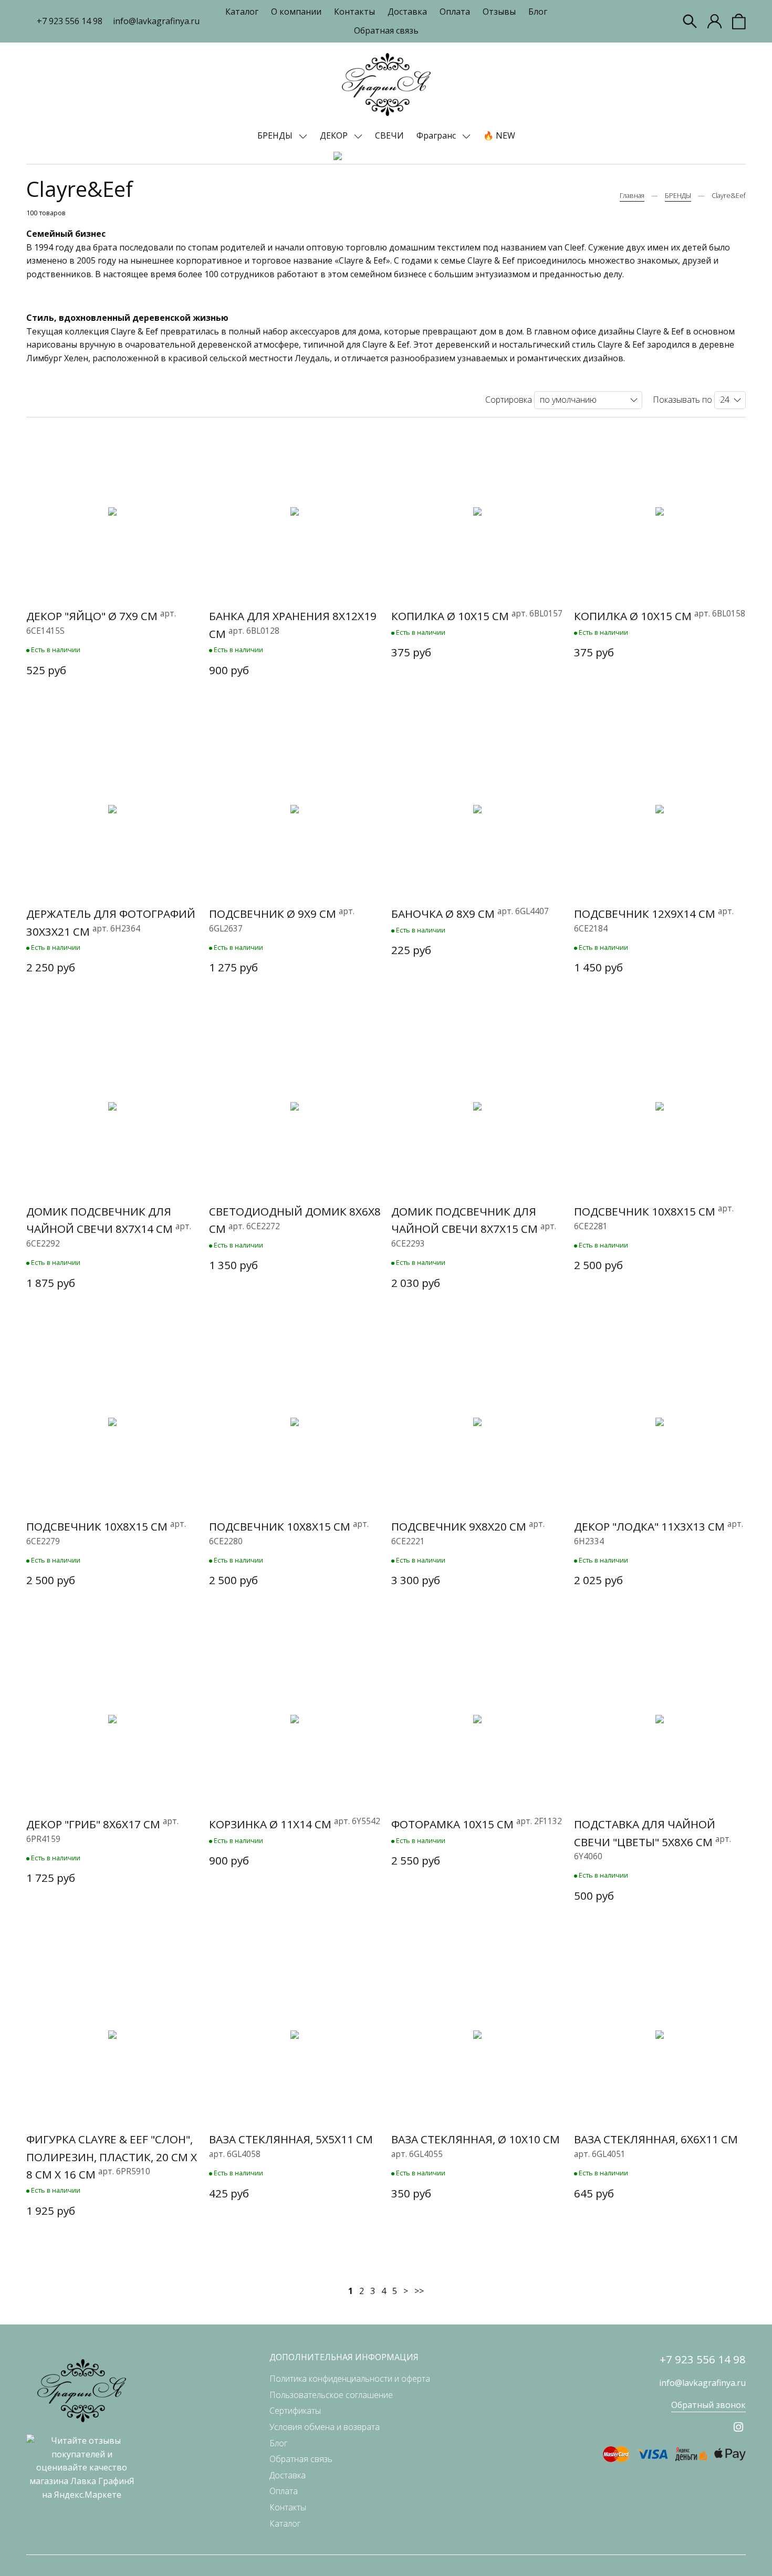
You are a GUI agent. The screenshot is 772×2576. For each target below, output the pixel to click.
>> (419, 2291)
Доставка (407, 12)
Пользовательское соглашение (331, 2395)
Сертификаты (295, 2411)
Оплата (455, 12)
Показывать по (682, 400)
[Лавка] (386, 85)
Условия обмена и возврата (325, 2427)
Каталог (242, 12)
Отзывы (499, 12)
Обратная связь (386, 30)
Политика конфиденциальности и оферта (350, 2379)
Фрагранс (437, 135)
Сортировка (509, 400)
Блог (538, 12)
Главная (632, 195)
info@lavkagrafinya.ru (156, 21)
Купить (112, 696)
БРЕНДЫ (276, 135)
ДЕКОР (335, 135)
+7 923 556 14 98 (70, 21)
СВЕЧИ (389, 135)
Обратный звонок (708, 2405)
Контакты (354, 12)
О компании (296, 12)
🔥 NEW (499, 135)
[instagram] (738, 2427)
